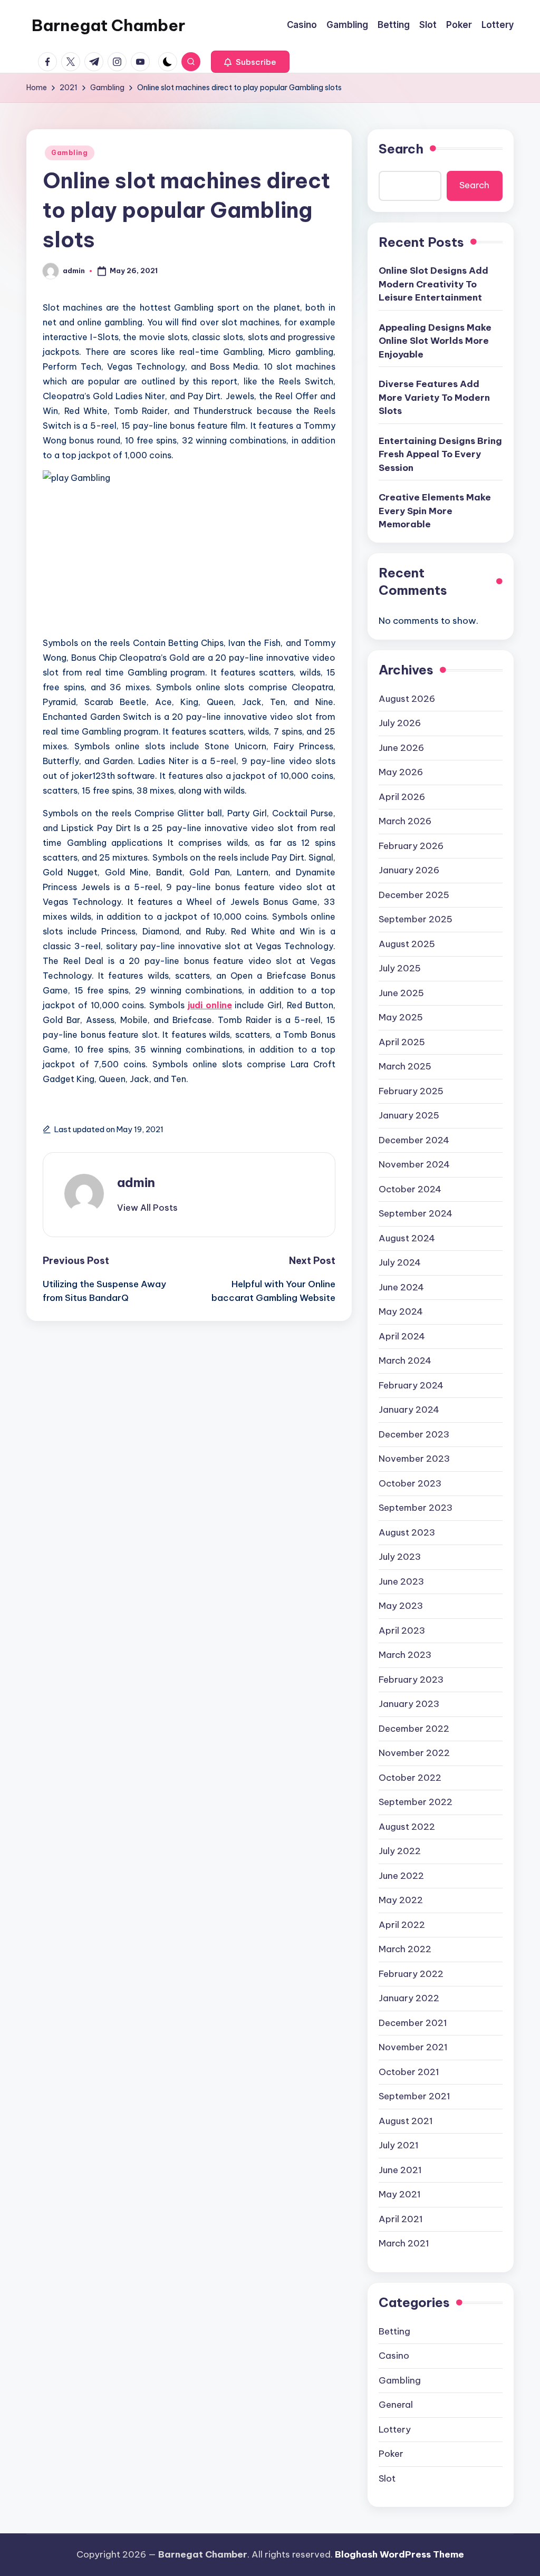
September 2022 (416, 1802)
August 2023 (407, 1532)
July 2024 (400, 1262)
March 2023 (405, 1655)
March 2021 (404, 2243)
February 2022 (411, 1974)
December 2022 (414, 1729)
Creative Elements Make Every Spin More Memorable (435, 511)
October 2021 (409, 2072)
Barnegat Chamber (108, 25)
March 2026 (405, 821)
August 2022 (407, 1827)
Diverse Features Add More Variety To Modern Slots (434, 397)
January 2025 (409, 1115)
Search (401, 149)
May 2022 (401, 1900)
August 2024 (407, 1238)
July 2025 (400, 968)
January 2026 (409, 870)
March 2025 (405, 1066)
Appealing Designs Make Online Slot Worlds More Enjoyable (435, 341)
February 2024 (411, 1385)
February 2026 (411, 846)
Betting (394, 2331)
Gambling (70, 153)
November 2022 (414, 1753)
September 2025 (416, 919)
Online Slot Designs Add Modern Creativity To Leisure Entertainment (433, 284)
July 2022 (400, 1851)
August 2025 (407, 944)
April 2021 (401, 2219)
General (396, 2405)
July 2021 (399, 2145)
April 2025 (402, 1042)
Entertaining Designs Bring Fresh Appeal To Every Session (440, 454)
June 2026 (401, 748)
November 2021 (413, 2047)
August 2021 (406, 2121)
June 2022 (401, 1876)
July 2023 (400, 1557)
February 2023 (411, 1680)
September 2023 (416, 1508)
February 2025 (411, 1091)
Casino (394, 2356)
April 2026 (402, 797)
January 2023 (409, 1704)
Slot (387, 2478)
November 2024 (414, 1164)
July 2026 (400, 723)
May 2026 (401, 772)
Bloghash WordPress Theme (399, 2554)
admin (136, 1182)
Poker (391, 2454)
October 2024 (410, 1189)
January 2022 (409, 1998)
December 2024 (414, 1140)
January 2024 (409, 1410)
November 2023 (414, 1459)
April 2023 (402, 1630)
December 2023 (414, 1434)
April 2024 (402, 1336)
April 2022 (402, 1925)
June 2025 (401, 993)
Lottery (395, 2429)
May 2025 (401, 1017)
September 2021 (414, 2096)
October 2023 (410, 1483)
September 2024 (416, 1213)
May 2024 (401, 1311)
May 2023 (401, 1606)
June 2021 (400, 2170)
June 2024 (401, 1287)
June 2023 (401, 1581)
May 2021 (400, 2194)
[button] (250, 62)
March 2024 (405, 1361)
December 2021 (413, 2023)
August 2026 (407, 699)
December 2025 (414, 895)
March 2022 (405, 1949)
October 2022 (410, 1778)
